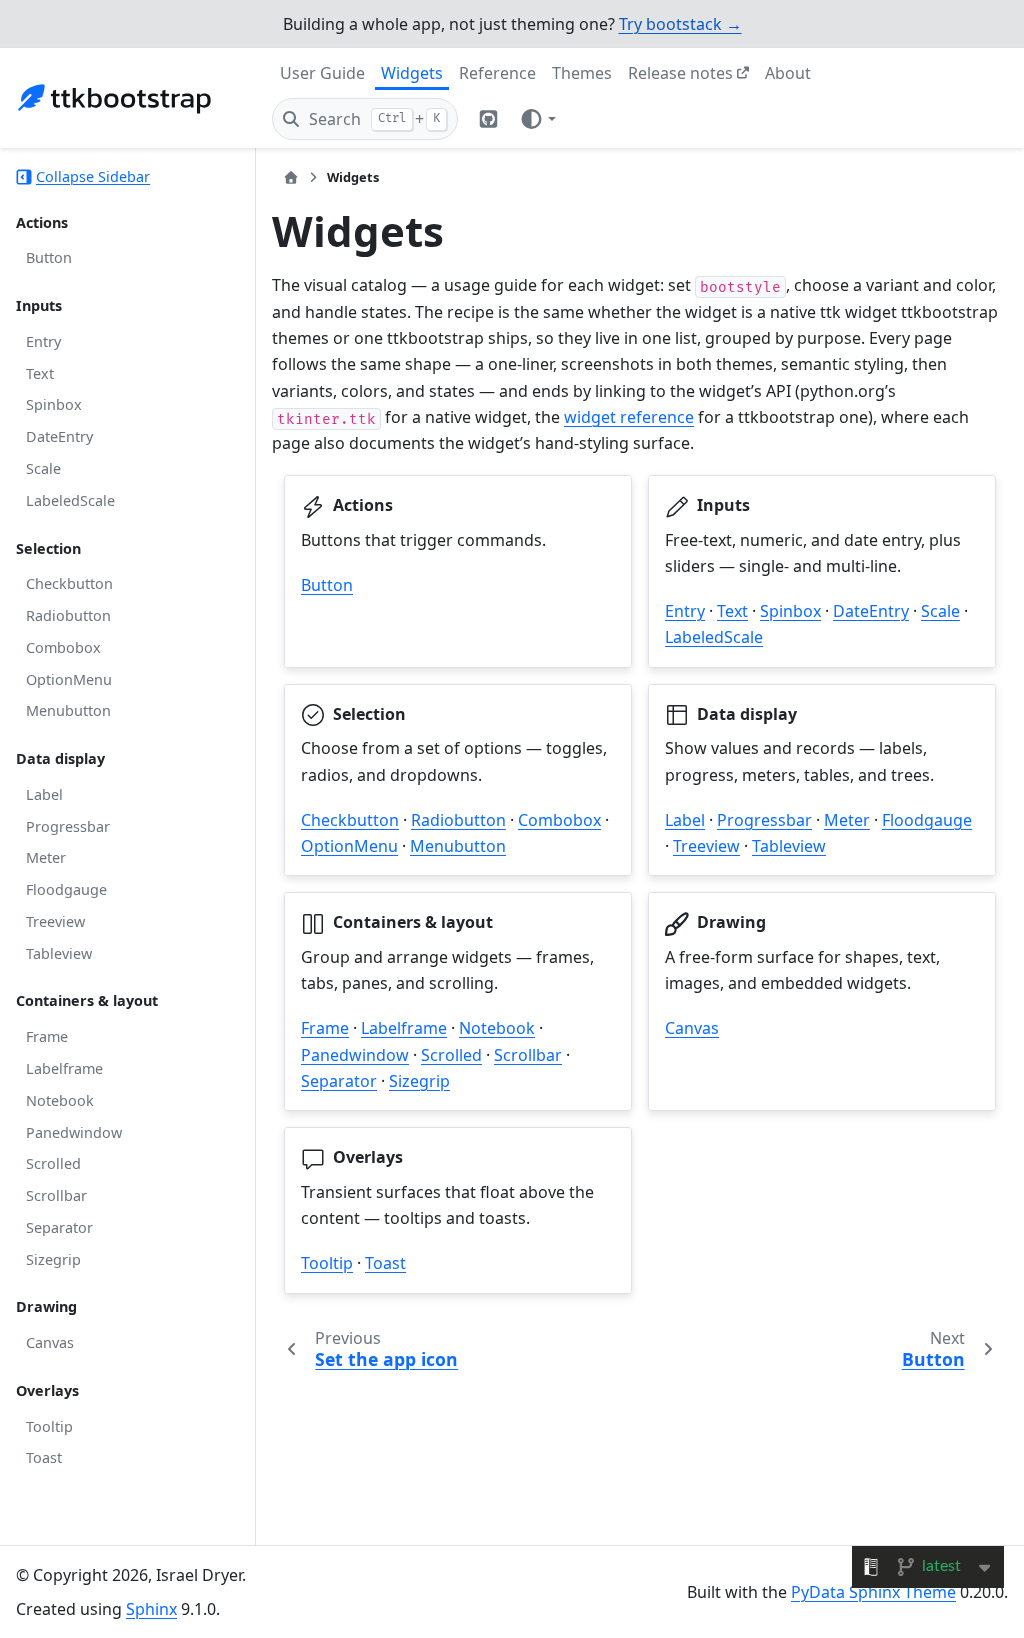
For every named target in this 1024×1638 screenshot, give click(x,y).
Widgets (412, 73)
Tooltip (49, 1426)
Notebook (60, 1100)
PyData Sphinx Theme (873, 1592)
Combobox (63, 647)
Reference (497, 73)
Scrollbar (56, 1195)
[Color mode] (537, 119)
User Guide (322, 73)
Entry (43, 341)
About (788, 73)
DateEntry (59, 436)
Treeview (55, 921)
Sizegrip (53, 1259)
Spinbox (54, 404)
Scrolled (53, 1163)
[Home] (291, 177)
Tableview (59, 953)
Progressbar (68, 826)
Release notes (680, 73)
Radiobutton (68, 615)
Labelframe (64, 1068)
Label (44, 794)
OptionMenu (69, 679)
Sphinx (151, 1609)
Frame (47, 1036)
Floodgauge (66, 889)
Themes (582, 73)
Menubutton (68, 710)
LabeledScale (70, 500)
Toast (44, 1457)
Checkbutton (69, 583)
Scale (43, 468)
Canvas (50, 1342)
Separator (59, 1227)
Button (49, 257)
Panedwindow (74, 1132)
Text (40, 373)
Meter (46, 857)
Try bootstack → (680, 24)
